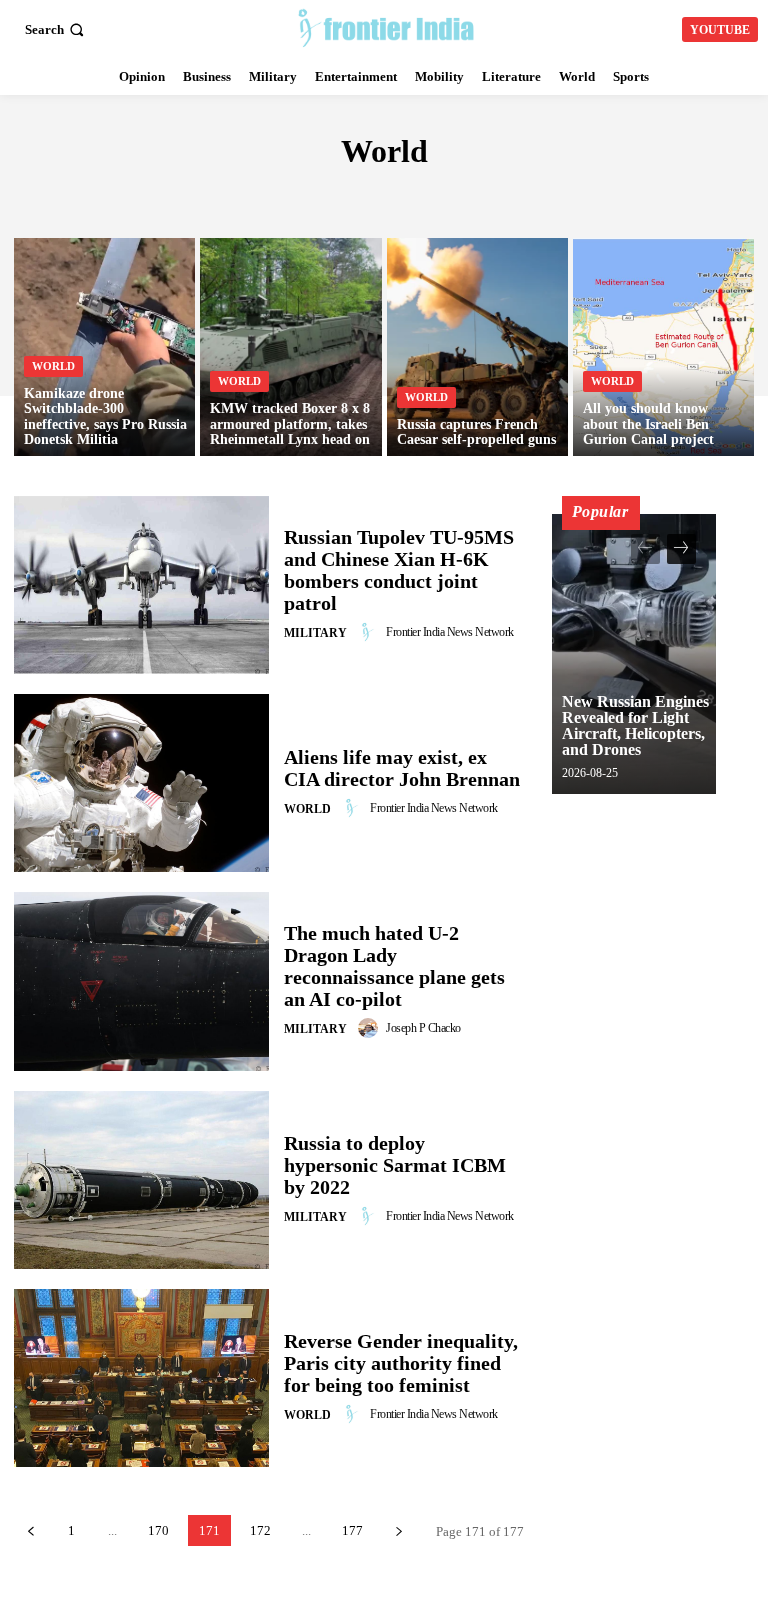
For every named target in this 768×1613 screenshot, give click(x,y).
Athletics (335, 194)
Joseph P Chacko (423, 1028)
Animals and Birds (150, 194)
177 (352, 1530)
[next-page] (398, 1530)
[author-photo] (371, 632)
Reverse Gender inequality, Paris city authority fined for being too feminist (401, 1363)
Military (315, 633)
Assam (257, 194)
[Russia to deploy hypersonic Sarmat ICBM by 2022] (141, 1180)
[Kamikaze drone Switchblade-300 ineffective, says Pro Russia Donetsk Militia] (104, 347)
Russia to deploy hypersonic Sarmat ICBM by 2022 (395, 1165)
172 (260, 1530)
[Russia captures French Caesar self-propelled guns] (477, 347)
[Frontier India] (386, 27)
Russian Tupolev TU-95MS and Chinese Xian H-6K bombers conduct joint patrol (399, 570)
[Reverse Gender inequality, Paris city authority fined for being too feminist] (141, 1378)
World (53, 366)
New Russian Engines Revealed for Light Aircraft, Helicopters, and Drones (635, 725)
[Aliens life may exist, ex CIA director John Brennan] (141, 783)
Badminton (513, 194)
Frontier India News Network (450, 632)
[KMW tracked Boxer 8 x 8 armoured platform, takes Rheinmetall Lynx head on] (290, 347)
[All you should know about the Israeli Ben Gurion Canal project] (663, 347)
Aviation (423, 194)
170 (158, 1530)
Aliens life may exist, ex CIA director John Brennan (402, 768)
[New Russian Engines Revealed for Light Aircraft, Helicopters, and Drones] (634, 654)
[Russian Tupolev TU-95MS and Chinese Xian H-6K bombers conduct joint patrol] (141, 585)
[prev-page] (30, 1530)
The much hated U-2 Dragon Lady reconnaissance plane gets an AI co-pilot (394, 966)
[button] (56, 29)
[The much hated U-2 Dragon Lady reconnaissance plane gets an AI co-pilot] (141, 981)
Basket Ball (619, 194)
